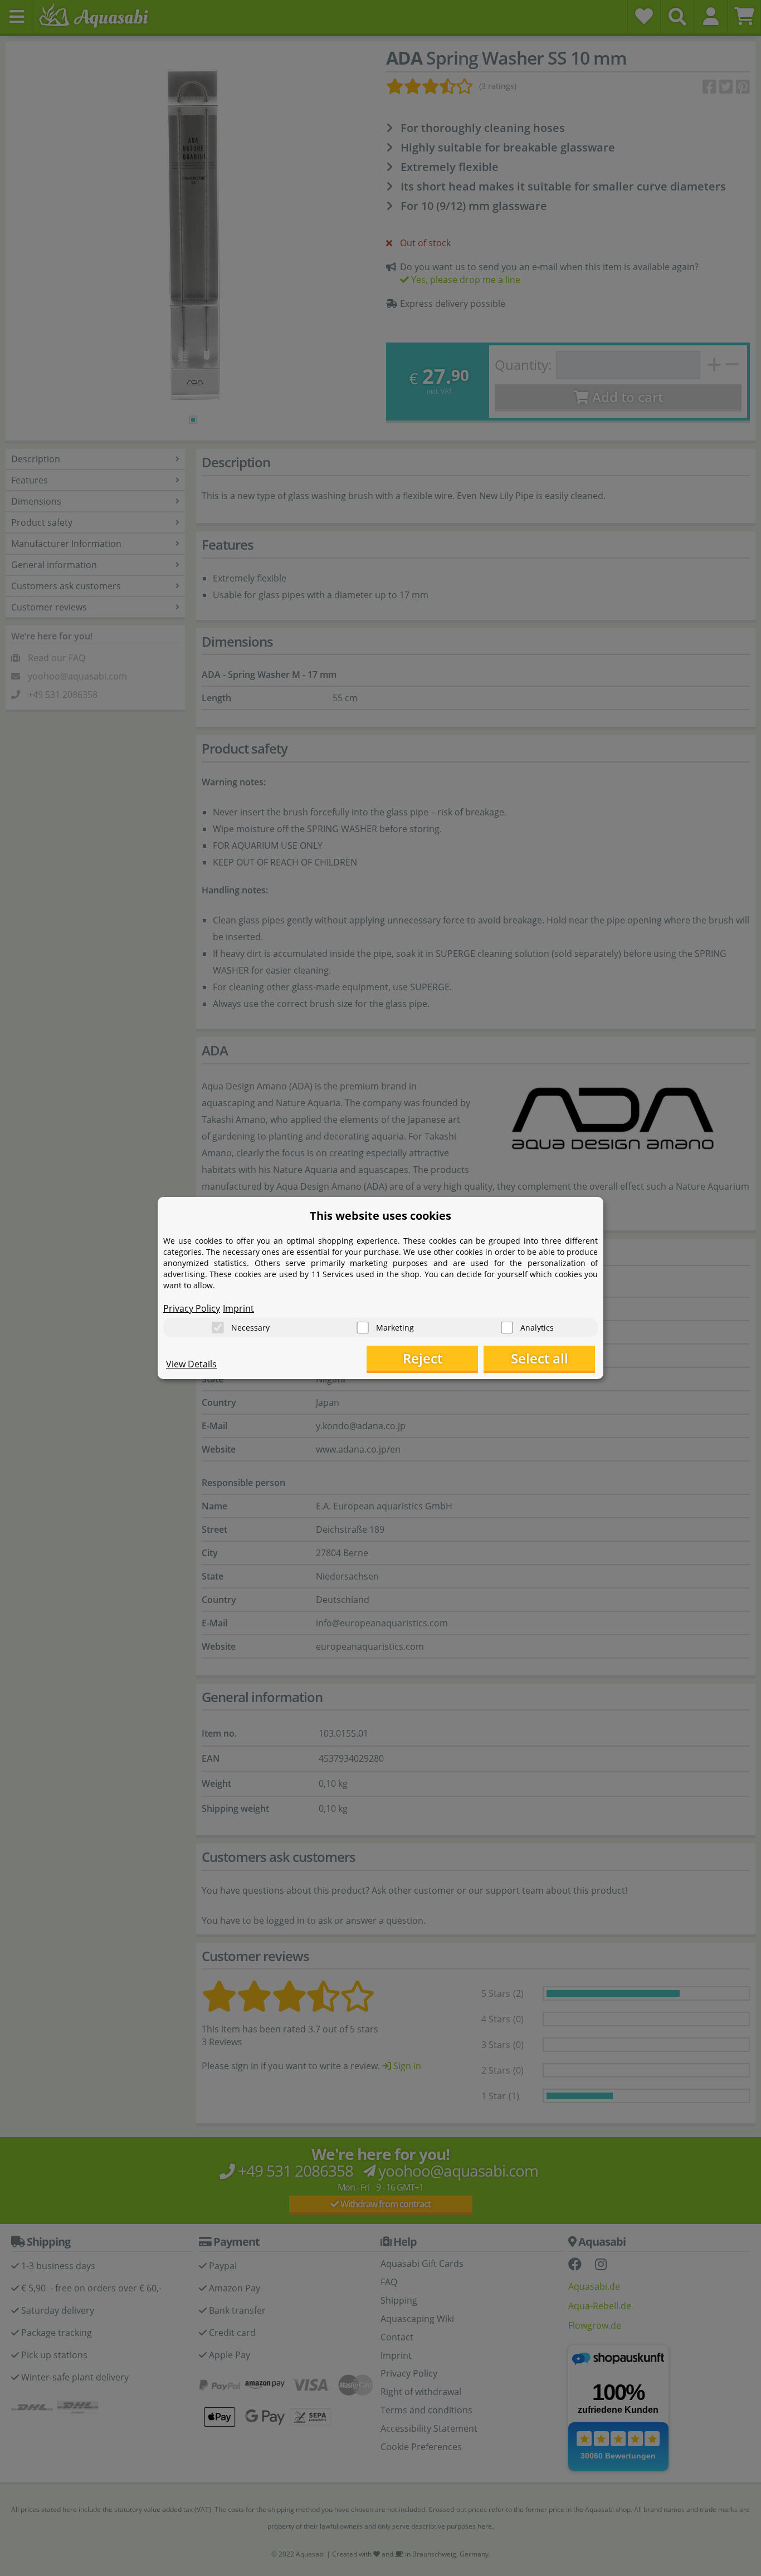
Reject (423, 1358)
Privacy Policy (192, 1308)
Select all (540, 1358)
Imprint (238, 1308)
